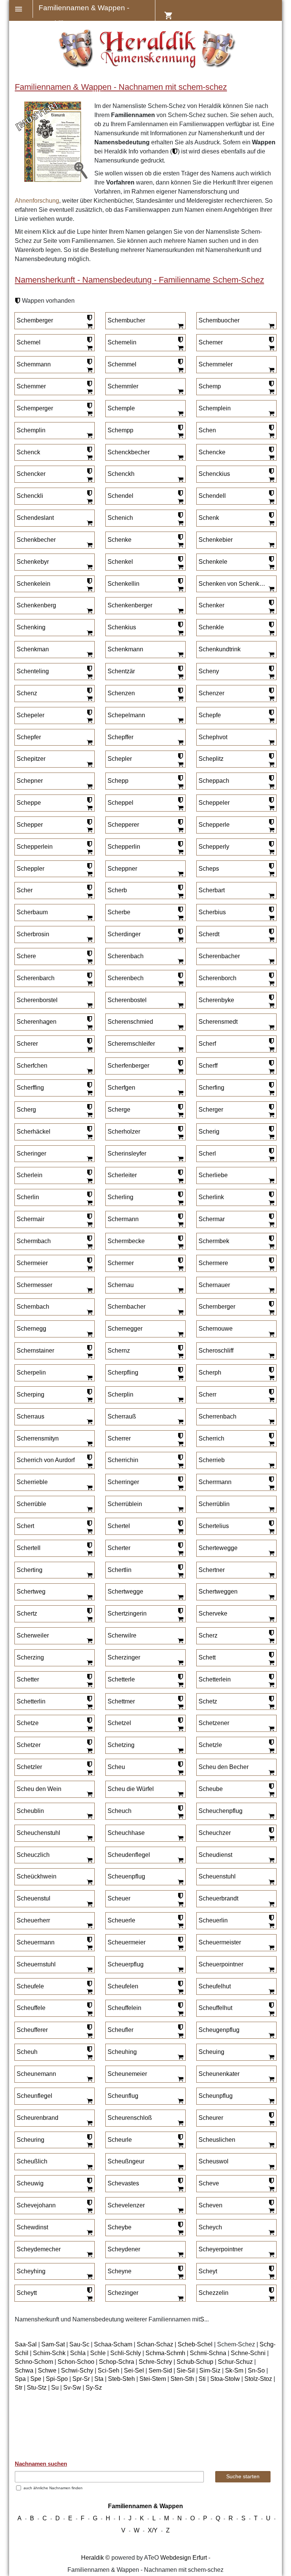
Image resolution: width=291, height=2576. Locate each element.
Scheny (209, 671)
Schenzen (121, 693)
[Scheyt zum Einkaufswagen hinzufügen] (271, 2276)
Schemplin (31, 430)
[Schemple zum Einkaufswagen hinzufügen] (180, 414)
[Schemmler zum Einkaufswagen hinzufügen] (180, 392)
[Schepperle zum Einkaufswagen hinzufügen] (271, 830)
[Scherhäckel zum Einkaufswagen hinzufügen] (89, 1137)
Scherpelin (31, 1372)
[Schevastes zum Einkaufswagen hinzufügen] (180, 2189)
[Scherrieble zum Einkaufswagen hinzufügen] (89, 1487)
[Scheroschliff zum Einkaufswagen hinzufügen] (271, 1356)
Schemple (121, 408)
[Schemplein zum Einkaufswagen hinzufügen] (271, 414)
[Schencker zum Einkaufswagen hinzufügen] (89, 479)
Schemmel (122, 364)
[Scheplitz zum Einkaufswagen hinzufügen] (271, 764)
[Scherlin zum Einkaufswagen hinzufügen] (89, 1203)
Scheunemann (36, 2074)
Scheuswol (214, 2161)
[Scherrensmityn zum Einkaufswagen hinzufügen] (89, 1444)
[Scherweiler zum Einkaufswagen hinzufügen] (89, 1641)
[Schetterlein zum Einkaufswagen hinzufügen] (271, 1685)
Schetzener (214, 1723)
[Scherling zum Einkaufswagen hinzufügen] (180, 1203)
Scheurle (120, 2140)
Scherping (31, 1394)
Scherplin (120, 1394)
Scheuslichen (217, 2140)
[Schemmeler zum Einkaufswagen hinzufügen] (271, 370)
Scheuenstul (34, 1898)
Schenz (27, 693)
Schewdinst (32, 2227)
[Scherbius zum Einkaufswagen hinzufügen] (271, 918)
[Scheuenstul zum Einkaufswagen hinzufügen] (89, 1904)
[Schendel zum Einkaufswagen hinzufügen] (180, 501)
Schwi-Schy (77, 2370)
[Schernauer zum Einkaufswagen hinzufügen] (271, 1290)
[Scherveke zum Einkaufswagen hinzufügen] (271, 1619)
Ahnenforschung (37, 201)
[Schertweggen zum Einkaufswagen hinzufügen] (271, 1597)
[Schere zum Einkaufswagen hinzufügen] (89, 962)
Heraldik (92, 2558)
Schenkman (33, 649)
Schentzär (121, 671)
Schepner (30, 781)
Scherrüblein (125, 1504)
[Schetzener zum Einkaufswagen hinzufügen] (271, 1728)
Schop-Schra (117, 2362)
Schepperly (214, 847)
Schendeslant (35, 518)
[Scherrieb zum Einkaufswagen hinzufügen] (271, 1466)
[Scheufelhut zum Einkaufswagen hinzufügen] (271, 1991)
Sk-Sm (234, 2370)
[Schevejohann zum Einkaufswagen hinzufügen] (89, 2211)
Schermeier (32, 1263)
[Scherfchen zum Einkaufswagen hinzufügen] (89, 1071)
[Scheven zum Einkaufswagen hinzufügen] (271, 2211)
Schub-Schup (195, 2362)
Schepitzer (31, 759)
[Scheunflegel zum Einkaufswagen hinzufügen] (89, 2101)
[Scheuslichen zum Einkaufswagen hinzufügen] (271, 2145)
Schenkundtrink (220, 649)
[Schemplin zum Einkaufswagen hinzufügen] (89, 436)
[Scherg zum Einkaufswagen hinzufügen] (89, 1115)
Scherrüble (31, 1504)
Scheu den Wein (39, 1789)
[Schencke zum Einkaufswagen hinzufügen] (271, 457)
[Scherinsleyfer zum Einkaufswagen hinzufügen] (180, 1159)
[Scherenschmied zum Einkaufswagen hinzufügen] (180, 1027)
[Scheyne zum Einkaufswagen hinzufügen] (180, 2276)
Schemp (210, 386)
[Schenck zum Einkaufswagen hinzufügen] (89, 457)
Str (19, 2388)
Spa (20, 2379)
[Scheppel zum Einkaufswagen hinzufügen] (180, 808)
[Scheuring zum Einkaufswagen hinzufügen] (89, 2145)
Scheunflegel (34, 2096)
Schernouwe (216, 1329)
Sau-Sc (79, 2344)
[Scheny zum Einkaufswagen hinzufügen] (271, 677)
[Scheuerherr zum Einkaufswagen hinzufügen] (89, 1926)
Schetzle (210, 1745)
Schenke (120, 540)
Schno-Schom (34, 2362)
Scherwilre (122, 1635)
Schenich (120, 518)
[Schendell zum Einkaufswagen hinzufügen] (271, 501)
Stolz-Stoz (258, 2379)
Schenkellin (124, 584)
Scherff (208, 1066)
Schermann (123, 1219)
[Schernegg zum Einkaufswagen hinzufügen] (89, 1334)
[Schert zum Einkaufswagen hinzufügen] (89, 1531)
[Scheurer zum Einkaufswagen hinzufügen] (271, 2123)
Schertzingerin (127, 1613)
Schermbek (214, 1241)
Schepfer (29, 737)
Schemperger (35, 408)
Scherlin (28, 1197)
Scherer (27, 1044)
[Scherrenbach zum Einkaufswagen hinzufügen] (271, 1422)
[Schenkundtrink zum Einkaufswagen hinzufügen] (271, 655)
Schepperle (214, 825)
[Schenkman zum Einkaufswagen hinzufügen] (89, 655)
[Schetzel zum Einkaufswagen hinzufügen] (180, 1728)
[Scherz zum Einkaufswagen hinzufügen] (271, 1641)
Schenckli (30, 496)
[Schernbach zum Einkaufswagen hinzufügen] (89, 1312)
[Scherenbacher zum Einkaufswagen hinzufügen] (271, 962)
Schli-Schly (126, 2353)
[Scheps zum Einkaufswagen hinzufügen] (271, 874)
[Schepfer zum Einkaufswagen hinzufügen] (89, 742)
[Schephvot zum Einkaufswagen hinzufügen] (271, 742)
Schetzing (121, 1745)
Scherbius (212, 912)
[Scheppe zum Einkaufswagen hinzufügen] (89, 808)
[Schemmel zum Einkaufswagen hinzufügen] (180, 370)
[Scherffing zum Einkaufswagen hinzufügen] (89, 1093)
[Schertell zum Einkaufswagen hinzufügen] (89, 1553)
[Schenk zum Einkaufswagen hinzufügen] (271, 523)
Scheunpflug (216, 2096)
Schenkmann (125, 649)
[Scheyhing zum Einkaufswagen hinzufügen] (89, 2276)
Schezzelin (214, 2293)
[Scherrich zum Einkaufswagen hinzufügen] (271, 1444)
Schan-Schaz (155, 2344)
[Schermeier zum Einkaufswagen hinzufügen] (89, 1268)
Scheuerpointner (221, 1964)
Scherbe (119, 912)
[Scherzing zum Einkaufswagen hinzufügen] (89, 1663)
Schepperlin (124, 847)
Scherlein (30, 1175)
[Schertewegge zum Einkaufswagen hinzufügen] (271, 1553)
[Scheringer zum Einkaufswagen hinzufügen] (89, 1159)
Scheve (209, 2183)
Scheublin (30, 1811)
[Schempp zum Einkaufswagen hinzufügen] (180, 436)
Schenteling (33, 671)
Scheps (209, 869)
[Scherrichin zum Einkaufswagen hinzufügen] (180, 1466)
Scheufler (120, 2030)
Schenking (31, 627)
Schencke (212, 452)
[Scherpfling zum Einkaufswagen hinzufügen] (180, 1378)
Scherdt (209, 934)
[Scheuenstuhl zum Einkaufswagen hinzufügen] (271, 1882)
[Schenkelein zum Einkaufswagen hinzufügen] (89, 589)
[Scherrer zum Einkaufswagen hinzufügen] (180, 1444)
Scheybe (120, 2227)
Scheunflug (123, 2096)
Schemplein (215, 408)
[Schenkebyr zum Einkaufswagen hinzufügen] (89, 567)
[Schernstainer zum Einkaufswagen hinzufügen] (89, 1356)
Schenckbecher (129, 452)
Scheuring (31, 2140)
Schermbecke (126, 1241)
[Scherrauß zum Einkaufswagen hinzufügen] (180, 1422)
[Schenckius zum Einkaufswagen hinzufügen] (271, 479)
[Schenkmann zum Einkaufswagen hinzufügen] (180, 655)
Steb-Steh (121, 2379)
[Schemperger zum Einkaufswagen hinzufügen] (89, 414)
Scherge (119, 1110)
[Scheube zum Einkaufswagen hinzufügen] (271, 1794)
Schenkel (120, 562)
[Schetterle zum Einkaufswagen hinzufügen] (180, 1685)
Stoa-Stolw (225, 2379)
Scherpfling (123, 1372)
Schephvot (213, 737)
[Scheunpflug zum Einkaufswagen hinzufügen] (271, 2101)
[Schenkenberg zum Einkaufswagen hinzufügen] (89, 611)
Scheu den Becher (224, 1767)
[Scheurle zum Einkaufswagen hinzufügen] (180, 2145)
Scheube (211, 1789)
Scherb (117, 890)
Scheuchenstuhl (38, 1833)
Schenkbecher (36, 540)
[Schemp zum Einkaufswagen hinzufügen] (271, 392)
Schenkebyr (33, 562)
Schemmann (34, 364)
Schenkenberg (36, 605)
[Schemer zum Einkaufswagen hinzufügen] (271, 348)
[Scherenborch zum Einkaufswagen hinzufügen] (271, 984)
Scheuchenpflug (221, 1811)
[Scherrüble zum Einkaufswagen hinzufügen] (89, 1509)
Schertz (27, 1613)
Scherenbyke (216, 1000)
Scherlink (211, 1197)
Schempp (120, 430)
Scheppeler (214, 803)
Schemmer (31, 386)
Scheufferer (32, 2030)
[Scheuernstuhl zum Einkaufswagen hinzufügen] (89, 1970)
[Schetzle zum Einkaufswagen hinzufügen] (271, 1750)
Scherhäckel (34, 1132)
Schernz (119, 1351)
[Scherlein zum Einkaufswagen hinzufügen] (89, 1181)
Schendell (212, 496)
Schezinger (123, 2293)
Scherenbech (126, 978)
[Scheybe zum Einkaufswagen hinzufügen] (180, 2233)
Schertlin (120, 1570)
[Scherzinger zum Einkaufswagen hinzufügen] (180, 1663)
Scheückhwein (37, 1876)
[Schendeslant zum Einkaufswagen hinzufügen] (89, 523)
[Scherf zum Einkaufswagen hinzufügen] (271, 1049)
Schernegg (31, 1329)
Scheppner (122, 869)
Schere (26, 956)
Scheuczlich (33, 1855)
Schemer (211, 342)
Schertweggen (218, 1591)
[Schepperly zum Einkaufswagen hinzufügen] (271, 852)
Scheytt (27, 2293)
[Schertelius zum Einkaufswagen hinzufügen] (271, 1531)
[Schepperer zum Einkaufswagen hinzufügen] (180, 830)
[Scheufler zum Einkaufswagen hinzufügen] (180, 2035)
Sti (202, 2379)
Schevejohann (36, 2205)
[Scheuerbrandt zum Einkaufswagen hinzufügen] (271, 1904)
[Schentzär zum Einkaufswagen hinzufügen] (180, 677)
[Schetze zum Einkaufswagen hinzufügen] (89, 1728)
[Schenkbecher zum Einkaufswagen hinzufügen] (89, 545)
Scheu (116, 1767)
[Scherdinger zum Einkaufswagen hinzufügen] (180, 940)
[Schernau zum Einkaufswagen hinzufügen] (180, 1290)
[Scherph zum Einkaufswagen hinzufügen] (271, 1378)
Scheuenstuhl (217, 1876)
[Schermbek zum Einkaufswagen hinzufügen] (271, 1247)
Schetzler (29, 1767)
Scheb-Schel (195, 2344)
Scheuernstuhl (36, 1964)
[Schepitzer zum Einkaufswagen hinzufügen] (89, 764)
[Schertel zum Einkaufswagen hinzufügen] (180, 1531)
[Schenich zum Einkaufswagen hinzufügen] (180, 523)
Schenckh (121, 474)
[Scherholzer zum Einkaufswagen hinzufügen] (180, 1137)
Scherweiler (33, 1635)
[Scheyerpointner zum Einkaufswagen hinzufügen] (271, 2255)
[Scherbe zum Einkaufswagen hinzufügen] (180, 918)
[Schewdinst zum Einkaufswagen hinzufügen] (89, 2233)
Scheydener (124, 2249)
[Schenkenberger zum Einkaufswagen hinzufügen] (180, 611)
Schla (78, 2353)
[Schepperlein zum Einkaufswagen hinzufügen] (89, 852)
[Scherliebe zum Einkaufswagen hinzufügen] (271, 1181)
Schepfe (210, 715)
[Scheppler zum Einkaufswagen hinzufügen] (89, 874)
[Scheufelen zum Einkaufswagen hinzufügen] (180, 1991)
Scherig (209, 1132)
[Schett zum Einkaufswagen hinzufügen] (271, 1663)
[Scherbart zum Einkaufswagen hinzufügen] (271, 896)
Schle (98, 2353)
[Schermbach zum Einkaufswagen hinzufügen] (89, 1247)
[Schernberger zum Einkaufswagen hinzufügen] (271, 1312)
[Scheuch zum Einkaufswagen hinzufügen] (180, 1816)
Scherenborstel (37, 1000)
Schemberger (35, 320)
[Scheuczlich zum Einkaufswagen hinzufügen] (89, 1860)
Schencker (31, 474)
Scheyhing (31, 2271)
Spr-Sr (81, 2379)
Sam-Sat (53, 2344)
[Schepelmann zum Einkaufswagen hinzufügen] (180, 721)
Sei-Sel (134, 2370)
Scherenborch (217, 978)
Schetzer (29, 1745)
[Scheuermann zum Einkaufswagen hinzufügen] (89, 1948)
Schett (207, 1657)
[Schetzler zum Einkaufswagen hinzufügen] (89, 1772)
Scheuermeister (220, 1942)
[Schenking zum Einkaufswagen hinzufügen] (89, 633)
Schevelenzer (126, 2205)
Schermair (31, 1219)
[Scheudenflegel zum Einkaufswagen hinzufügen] (180, 1860)
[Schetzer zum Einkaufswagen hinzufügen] (89, 1750)
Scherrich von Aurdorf (46, 1460)
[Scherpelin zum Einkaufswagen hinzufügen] (89, 1378)
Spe (36, 2379)
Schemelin (122, 342)
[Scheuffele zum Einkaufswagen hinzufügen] (89, 2013)
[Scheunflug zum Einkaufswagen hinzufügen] (180, 2101)
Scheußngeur (126, 2161)
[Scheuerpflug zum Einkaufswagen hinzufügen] (180, 1970)
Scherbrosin (33, 934)
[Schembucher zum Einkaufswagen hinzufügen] (180, 326)
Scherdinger (124, 934)
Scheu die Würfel (131, 1789)
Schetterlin (31, 1701)
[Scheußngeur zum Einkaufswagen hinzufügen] (180, 2167)
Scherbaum (32, 912)
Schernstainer (35, 1351)
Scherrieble (32, 1482)
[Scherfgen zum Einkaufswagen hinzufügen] (180, 1093)
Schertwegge (125, 1591)
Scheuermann (36, 1942)
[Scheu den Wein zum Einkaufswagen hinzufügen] (89, 1794)
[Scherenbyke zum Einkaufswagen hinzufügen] (271, 1005)
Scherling (120, 1197)
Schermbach (34, 1241)
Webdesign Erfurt (184, 2558)
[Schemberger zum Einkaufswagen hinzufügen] (89, 326)
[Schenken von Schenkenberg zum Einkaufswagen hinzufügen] (271, 589)
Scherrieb (212, 1460)
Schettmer (121, 1701)
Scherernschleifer (131, 1044)
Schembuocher (219, 320)
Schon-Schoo (76, 2362)
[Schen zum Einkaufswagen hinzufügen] (271, 436)
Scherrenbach (217, 1416)
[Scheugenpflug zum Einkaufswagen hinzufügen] (271, 2035)
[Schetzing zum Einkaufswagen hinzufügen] (180, 1750)
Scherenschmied (130, 1022)
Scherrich (211, 1438)
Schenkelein (34, 584)
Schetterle (121, 1679)
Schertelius (214, 1526)
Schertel (119, 1526)
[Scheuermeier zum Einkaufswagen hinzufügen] (180, 1948)
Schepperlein (35, 847)
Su (55, 2388)
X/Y (153, 2530)
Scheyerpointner (221, 2249)
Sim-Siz (210, 2370)
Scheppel (120, 803)
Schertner (212, 1570)
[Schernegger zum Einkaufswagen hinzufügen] (180, 1334)
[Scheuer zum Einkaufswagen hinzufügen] (180, 1904)
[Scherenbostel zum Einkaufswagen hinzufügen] (180, 1005)
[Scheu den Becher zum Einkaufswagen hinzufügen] (271, 1772)
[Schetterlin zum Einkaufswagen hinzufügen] (89, 1706)
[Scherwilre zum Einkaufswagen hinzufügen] (180, 1641)
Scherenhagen (37, 1022)
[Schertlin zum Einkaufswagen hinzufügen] (180, 1575)
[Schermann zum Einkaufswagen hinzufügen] (180, 1225)
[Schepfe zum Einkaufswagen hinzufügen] (271, 721)
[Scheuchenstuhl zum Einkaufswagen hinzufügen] (89, 1838)
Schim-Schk (49, 2353)
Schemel (29, 342)
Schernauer (214, 1285)
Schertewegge (218, 1548)
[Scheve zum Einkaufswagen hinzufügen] (271, 2189)
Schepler (120, 759)
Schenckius (214, 474)
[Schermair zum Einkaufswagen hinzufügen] (89, 1225)
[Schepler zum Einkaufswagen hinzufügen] (180, 764)
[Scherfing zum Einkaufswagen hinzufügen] (271, 1093)
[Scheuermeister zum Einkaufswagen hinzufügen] (271, 1948)
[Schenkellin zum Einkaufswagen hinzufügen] (180, 589)
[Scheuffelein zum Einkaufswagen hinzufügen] (180, 2013)
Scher (25, 890)
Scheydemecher (39, 2249)
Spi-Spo (57, 2379)
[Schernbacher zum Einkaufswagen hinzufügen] (180, 1312)
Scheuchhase (126, 1833)
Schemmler (123, 386)
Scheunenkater (219, 2074)
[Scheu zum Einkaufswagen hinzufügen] (180, 1772)
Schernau (121, 1285)
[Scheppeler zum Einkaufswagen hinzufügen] (271, 808)
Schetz (208, 1701)
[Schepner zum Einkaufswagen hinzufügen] (89, 786)
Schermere (213, 1263)
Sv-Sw (72, 2388)
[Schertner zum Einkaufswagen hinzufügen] (271, 1575)
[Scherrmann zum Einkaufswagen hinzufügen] (271, 1487)
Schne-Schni (248, 2353)
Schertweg (31, 1591)
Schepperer (123, 825)
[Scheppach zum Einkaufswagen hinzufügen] (271, 786)
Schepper (30, 825)
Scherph (210, 1372)
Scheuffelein (124, 2008)
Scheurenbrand (38, 2118)
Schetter (28, 1679)
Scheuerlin (213, 1920)
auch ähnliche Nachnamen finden (53, 2488)
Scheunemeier (127, 2074)
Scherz (208, 1635)
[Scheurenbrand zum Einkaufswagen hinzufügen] (89, 2123)
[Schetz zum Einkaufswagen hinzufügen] (271, 1706)
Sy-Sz (94, 2388)
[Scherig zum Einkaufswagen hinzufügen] (271, 1137)
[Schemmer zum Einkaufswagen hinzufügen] (89, 392)
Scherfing (211, 1088)
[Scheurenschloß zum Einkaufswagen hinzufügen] (180, 2123)
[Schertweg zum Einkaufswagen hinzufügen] (89, 1597)
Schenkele (213, 562)
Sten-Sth (182, 2379)
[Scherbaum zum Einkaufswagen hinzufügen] (89, 918)
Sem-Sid (160, 2370)
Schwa (24, 2370)
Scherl (207, 1153)
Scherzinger (124, 1657)
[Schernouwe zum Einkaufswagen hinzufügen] (271, 1334)
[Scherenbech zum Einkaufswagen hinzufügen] (180, 984)
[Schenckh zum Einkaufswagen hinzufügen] (180, 479)
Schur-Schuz (235, 2362)
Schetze (28, 1723)
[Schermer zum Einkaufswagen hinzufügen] (180, 1268)
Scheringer (31, 1153)
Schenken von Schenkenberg (233, 584)
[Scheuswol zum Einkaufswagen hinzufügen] (271, 2167)
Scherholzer (124, 1132)
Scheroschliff (216, 1351)
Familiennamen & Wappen (145, 2506)
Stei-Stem (153, 2379)
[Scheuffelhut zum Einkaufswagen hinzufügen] (271, 2013)
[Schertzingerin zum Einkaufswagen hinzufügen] (180, 1619)
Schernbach (33, 1307)
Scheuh (27, 2052)
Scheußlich (32, 2161)
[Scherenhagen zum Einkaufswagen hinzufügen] (89, 1027)
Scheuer (119, 1898)
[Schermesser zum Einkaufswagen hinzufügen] (89, 1290)
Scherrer (119, 1438)
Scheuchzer (215, 1833)
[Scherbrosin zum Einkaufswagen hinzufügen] (89, 940)
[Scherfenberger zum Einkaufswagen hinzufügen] (180, 1071)
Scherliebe (213, 1175)
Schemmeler (216, 364)
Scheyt (208, 2271)
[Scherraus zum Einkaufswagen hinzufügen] (89, 1422)
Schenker (211, 605)
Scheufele (30, 1986)
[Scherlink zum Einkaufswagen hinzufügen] (271, 1203)
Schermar (212, 1219)
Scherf (207, 1044)
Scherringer (123, 1482)
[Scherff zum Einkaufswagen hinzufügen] (271, 1071)
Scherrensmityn (38, 1438)
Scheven (210, 2205)
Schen (207, 430)
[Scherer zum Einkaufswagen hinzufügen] (89, 1049)
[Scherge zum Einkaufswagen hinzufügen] (180, 1115)
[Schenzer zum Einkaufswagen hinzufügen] (271, 699)
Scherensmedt (218, 1022)
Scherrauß (122, 1416)
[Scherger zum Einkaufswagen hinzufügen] (271, 1115)
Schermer (121, 1263)
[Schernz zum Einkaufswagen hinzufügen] (180, 1356)
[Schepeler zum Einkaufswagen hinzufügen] (89, 721)
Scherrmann (215, 1482)
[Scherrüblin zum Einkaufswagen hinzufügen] (271, 1509)
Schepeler (31, 715)
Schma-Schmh (165, 2353)
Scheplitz (211, 759)
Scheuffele (31, 2008)
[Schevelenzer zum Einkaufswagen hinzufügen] (180, 2211)
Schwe (47, 2370)
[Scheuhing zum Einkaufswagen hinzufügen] (180, 2057)
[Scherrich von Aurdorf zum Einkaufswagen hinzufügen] (89, 1466)
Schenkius (122, 627)
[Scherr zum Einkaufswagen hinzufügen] (271, 1400)
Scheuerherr (33, 1920)
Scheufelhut (215, 1986)
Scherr (207, 1394)
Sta (99, 2379)
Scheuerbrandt (218, 1898)
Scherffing (30, 1088)
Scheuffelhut (215, 2008)
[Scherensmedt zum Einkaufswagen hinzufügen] (271, 1027)
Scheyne (120, 2271)
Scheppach (214, 781)
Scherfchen (32, 1066)
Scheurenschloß (130, 2118)
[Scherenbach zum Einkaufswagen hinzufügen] (180, 962)
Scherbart (212, 890)
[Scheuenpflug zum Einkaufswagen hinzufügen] (180, 1882)
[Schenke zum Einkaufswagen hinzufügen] (180, 545)
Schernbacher (127, 1307)
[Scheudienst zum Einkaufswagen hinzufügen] (271, 1860)
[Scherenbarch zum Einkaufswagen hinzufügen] (89, 984)
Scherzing (30, 1657)
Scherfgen (121, 1088)
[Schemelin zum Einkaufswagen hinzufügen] (180, 348)
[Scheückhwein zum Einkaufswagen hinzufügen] (89, 1882)
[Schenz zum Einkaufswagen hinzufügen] (89, 699)
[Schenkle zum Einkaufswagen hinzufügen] (271, 633)
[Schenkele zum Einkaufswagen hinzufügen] (271, 567)
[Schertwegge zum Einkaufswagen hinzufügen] (180, 1597)
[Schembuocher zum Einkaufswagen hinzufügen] (271, 326)
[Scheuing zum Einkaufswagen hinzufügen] (271, 2057)
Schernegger (125, 1329)
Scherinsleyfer (127, 1153)
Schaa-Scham (113, 2344)
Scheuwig (30, 2183)
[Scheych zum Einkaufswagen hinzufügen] (271, 2233)
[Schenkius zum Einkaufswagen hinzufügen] (180, 633)
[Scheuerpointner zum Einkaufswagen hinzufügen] (271, 1970)
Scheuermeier (127, 1942)
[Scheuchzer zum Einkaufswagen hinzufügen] (271, 1838)
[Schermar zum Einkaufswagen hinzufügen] (271, 1225)
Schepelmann (126, 715)
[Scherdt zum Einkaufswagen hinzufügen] (271, 940)
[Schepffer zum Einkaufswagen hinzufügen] (180, 742)
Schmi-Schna (208, 2353)
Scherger (211, 1110)
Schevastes (123, 2183)
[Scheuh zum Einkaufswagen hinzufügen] (89, 2057)
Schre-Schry (155, 2362)
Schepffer (120, 737)
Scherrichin (123, 1460)
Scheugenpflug (219, 2030)
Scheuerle (121, 1920)
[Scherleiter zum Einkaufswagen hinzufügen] (180, 1181)
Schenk (209, 518)
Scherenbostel (127, 1000)
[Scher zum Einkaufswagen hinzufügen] (89, 896)
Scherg (26, 1110)
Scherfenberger (128, 1066)
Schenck (28, 452)
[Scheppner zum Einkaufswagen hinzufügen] (180, 874)
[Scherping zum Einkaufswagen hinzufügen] (89, 1400)
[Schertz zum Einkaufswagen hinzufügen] (89, 1619)
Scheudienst (215, 1855)
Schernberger (217, 1307)
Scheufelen (123, 1986)
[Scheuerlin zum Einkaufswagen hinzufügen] (271, 1926)
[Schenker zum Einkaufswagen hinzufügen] (271, 611)
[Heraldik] (146, 66)
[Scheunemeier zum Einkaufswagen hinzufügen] (180, 2079)
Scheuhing (122, 2052)
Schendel (120, 496)
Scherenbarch (36, 978)
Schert (25, 1526)
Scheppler (31, 869)
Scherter (119, 1548)
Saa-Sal (26, 2344)
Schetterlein (215, 1679)
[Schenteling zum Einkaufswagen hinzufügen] (89, 677)
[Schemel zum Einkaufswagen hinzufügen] (89, 348)
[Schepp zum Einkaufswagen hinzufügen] (180, 786)
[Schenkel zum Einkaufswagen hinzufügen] (180, 567)
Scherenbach (126, 956)
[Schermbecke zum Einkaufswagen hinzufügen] (180, 1247)
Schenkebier (216, 540)
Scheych (210, 2227)
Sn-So (256, 2370)
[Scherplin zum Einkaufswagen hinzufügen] (180, 1400)
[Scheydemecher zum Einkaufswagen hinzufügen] (89, 2255)
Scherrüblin (214, 1504)
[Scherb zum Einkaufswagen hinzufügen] (180, 896)
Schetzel (119, 1723)
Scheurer (211, 2118)
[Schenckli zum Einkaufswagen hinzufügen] (89, 501)
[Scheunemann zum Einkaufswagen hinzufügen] (89, 2079)
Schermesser (34, 1285)
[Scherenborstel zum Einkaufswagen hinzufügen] (89, 1005)
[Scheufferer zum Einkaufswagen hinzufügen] (89, 2035)
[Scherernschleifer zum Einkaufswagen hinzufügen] (180, 1049)
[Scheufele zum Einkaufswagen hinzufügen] (89, 1991)
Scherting (30, 1570)
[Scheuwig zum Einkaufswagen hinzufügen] (89, 2189)
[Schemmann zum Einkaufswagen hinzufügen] (89, 370)
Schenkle (211, 627)
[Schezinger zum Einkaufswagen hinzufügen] (180, 2298)
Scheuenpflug (126, 1876)
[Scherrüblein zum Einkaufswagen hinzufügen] (180, 1509)
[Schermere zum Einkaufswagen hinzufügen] (271, 1268)
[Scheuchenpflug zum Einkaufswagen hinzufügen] (271, 1816)
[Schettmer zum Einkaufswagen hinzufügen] (180, 1706)
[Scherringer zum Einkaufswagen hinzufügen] (180, 1487)
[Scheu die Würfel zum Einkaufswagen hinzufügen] (180, 1794)
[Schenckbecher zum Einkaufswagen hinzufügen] (180, 457)
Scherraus (31, 1416)
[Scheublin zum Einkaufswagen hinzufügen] (89, 1816)
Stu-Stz (37, 2388)
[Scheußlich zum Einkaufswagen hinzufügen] (89, 2167)
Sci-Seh (109, 2370)
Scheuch (120, 1811)
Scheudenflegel (129, 1855)
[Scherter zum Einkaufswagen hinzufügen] (180, 1553)
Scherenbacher (219, 956)
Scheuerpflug (126, 1964)
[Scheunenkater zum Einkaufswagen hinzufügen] (271, 2079)
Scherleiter (122, 1175)
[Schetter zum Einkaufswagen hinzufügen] (89, 1685)
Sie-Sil (186, 2370)
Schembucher (126, 320)
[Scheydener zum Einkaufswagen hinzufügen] (180, 2255)
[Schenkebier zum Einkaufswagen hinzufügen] (271, 545)
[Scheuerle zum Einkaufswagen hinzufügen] (180, 1926)
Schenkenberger (130, 605)
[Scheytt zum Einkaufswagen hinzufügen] (89, 2298)
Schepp (118, 781)
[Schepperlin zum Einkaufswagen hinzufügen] (180, 852)
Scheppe (29, 803)
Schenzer (211, 693)
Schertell (29, 1548)
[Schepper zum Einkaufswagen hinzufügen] (89, 830)
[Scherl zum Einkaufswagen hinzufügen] (271, 1159)
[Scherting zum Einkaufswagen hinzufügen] (89, 1575)
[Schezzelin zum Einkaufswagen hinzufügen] (271, 2298)
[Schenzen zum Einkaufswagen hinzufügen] (180, 699)
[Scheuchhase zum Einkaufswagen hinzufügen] (180, 1838)
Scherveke (213, 1613)
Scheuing (211, 2052)
